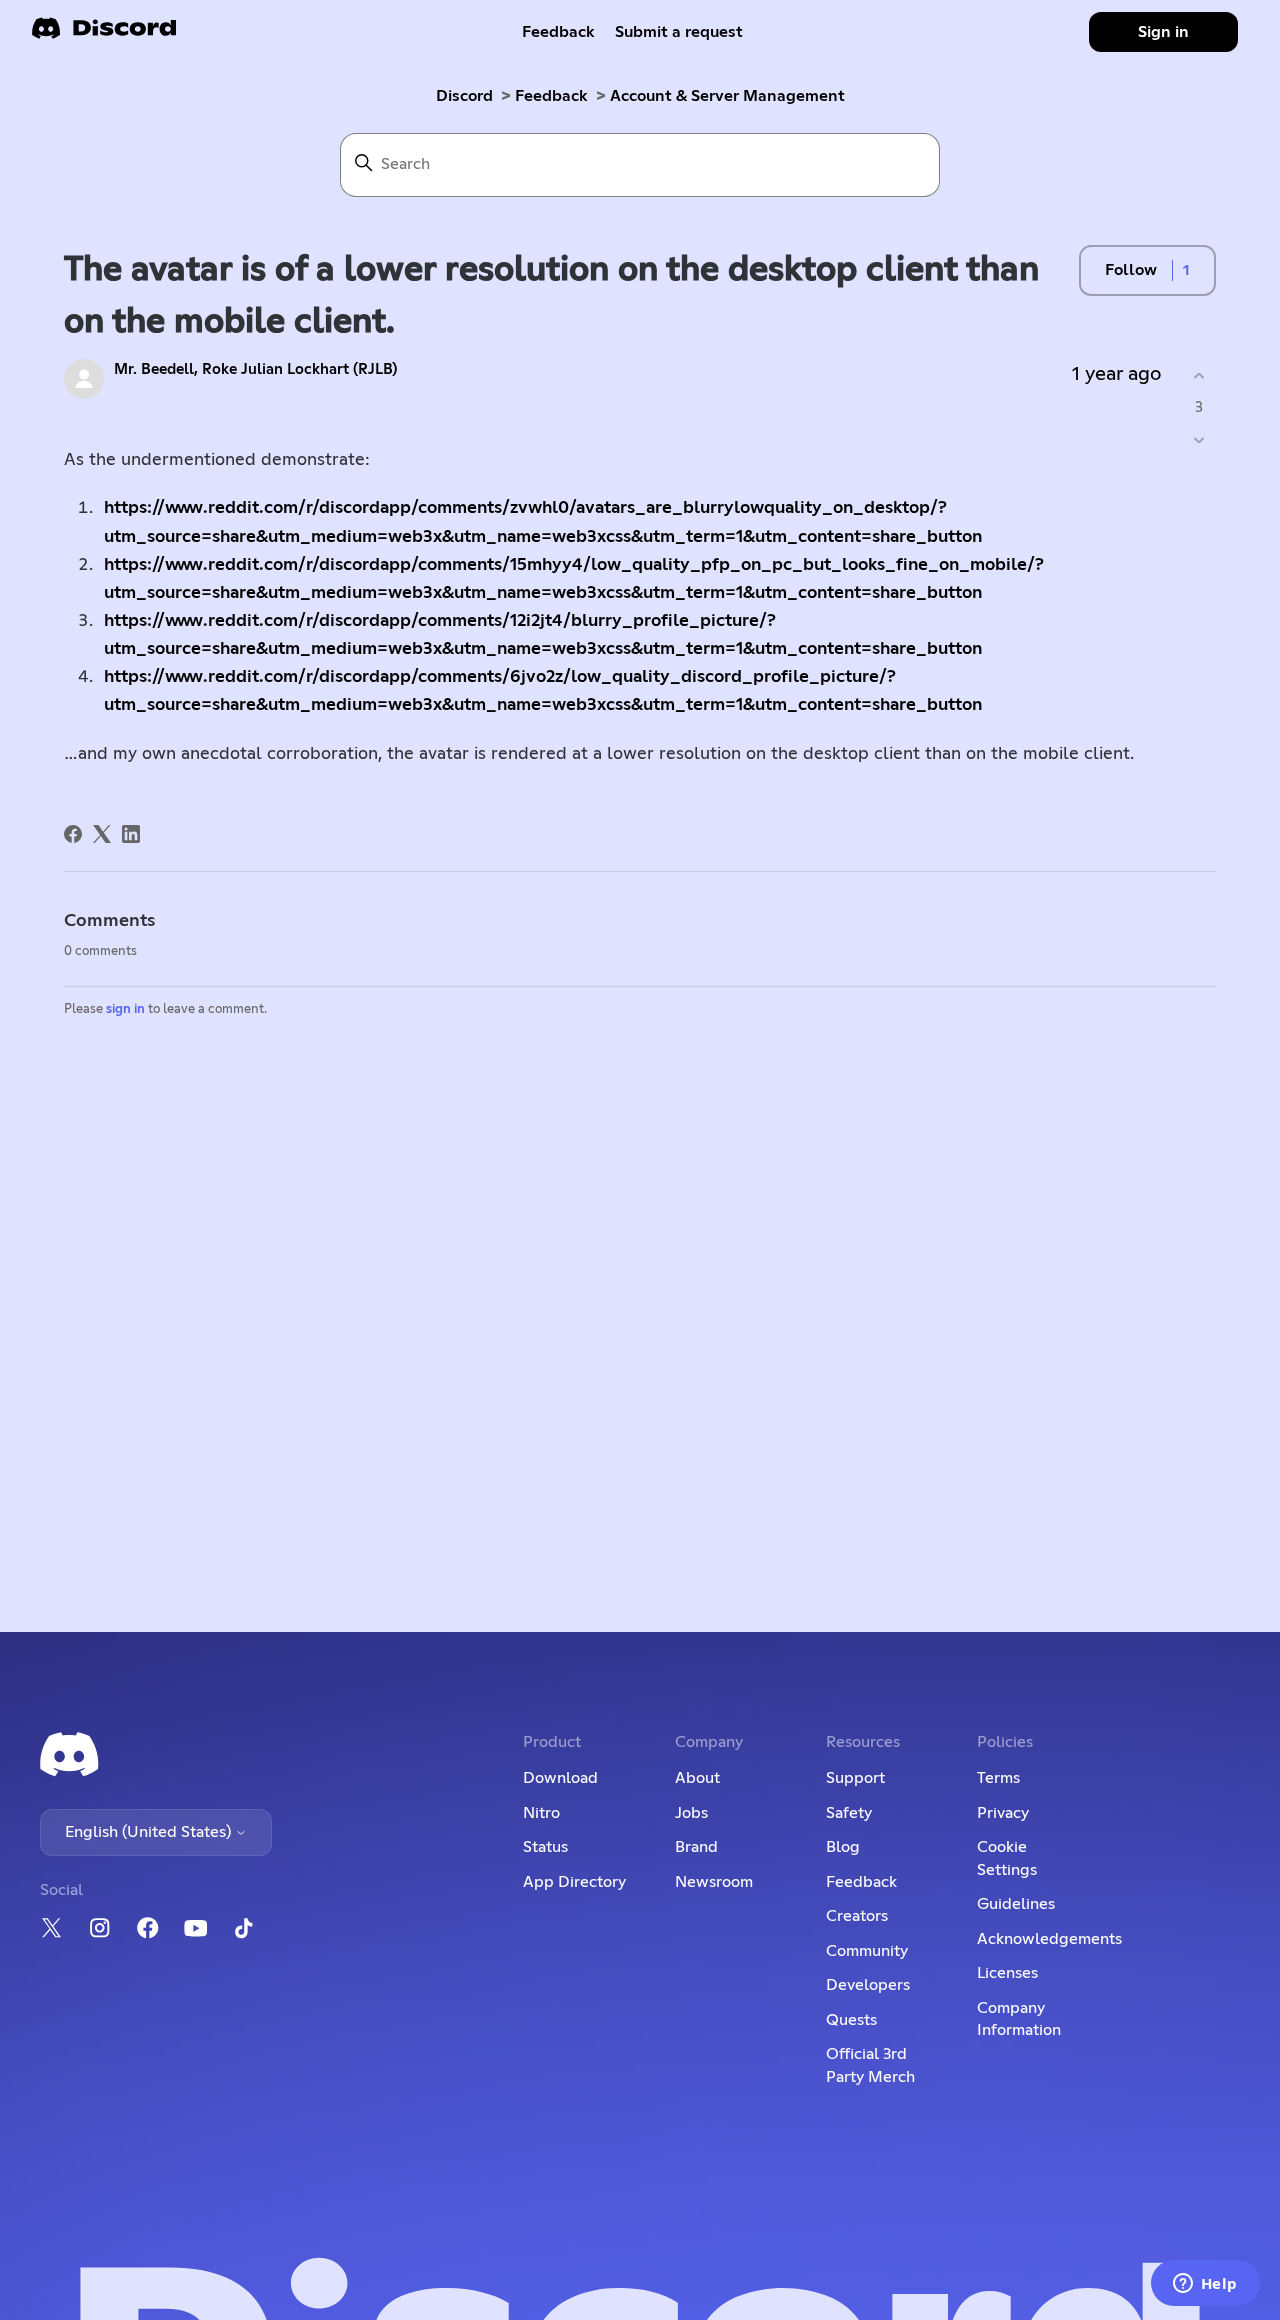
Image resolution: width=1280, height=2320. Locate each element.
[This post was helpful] (1198, 376)
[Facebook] (73, 834)
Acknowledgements (1049, 1939)
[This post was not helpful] (1198, 439)
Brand (696, 1847)
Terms (998, 1778)
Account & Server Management (727, 96)
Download (560, 1778)
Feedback (558, 32)
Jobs (691, 1813)
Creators (857, 1916)
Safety (849, 1813)
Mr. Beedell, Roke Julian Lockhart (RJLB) (255, 369)
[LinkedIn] (131, 834)
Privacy (1003, 1813)
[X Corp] (102, 834)
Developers (868, 1985)
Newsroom (714, 1882)
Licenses (1007, 1973)
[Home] (104, 34)
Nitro (541, 1813)
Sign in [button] (1163, 32)
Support (855, 1778)
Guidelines (1016, 1904)
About (697, 1778)
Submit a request (679, 32)
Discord (464, 96)
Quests (851, 2020)
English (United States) (150, 1832)
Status (545, 1847)
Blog (843, 1847)
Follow (1131, 270)
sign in (125, 1009)
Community (867, 1951)
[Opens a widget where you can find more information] (1205, 2285)
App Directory (574, 1882)
